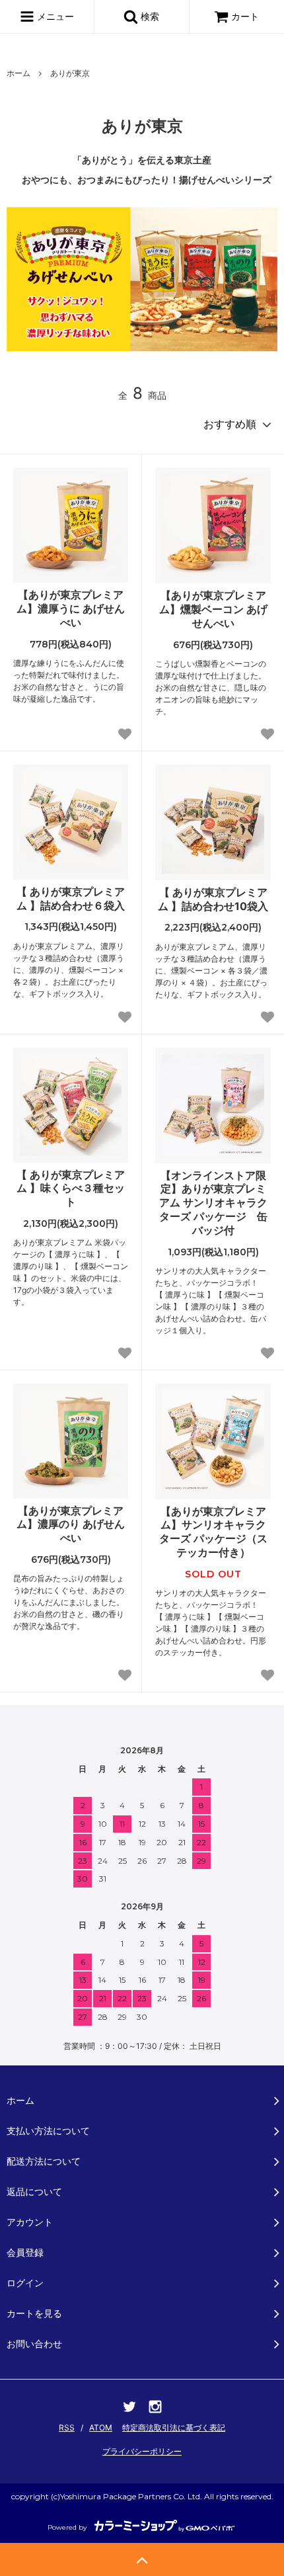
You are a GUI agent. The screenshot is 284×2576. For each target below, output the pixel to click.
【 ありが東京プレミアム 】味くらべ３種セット (71, 1188)
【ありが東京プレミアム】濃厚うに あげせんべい (71, 608)
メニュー (54, 16)
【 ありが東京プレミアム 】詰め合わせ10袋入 (213, 899)
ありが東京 (70, 73)
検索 (149, 16)
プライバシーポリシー (142, 2451)
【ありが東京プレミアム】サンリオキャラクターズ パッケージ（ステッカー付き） (213, 1532)
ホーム (18, 73)
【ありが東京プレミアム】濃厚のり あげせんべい (71, 1524)
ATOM (101, 2428)
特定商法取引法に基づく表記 (174, 2428)
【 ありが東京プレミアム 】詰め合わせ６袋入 (71, 898)
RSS (67, 2428)
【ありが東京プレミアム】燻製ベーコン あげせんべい (213, 609)
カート (245, 16)
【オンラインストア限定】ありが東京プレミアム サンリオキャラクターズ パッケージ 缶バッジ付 (213, 1203)
